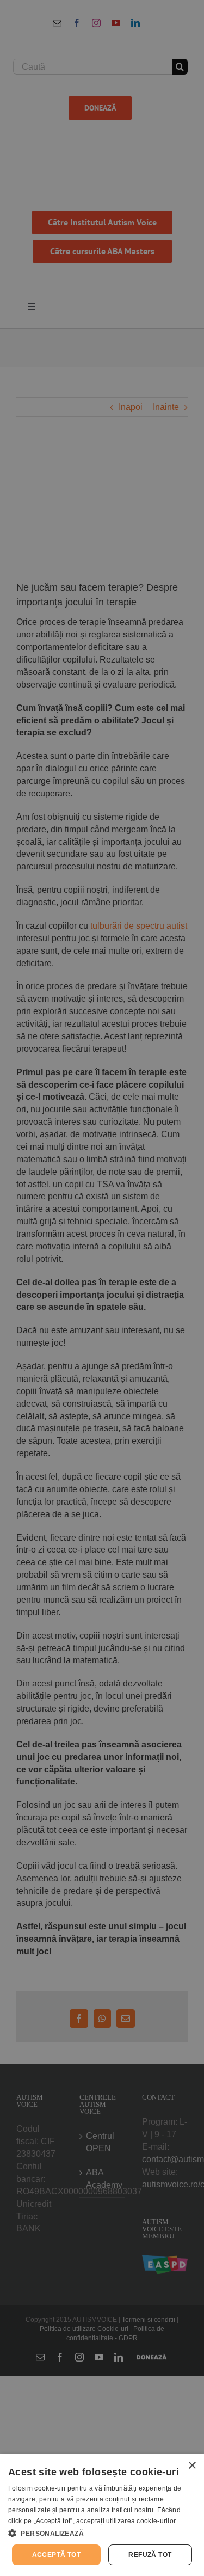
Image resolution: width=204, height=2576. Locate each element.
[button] (102, 2533)
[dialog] (102, 2515)
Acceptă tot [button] (56, 2555)
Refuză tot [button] (150, 2555)
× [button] (192, 2466)
